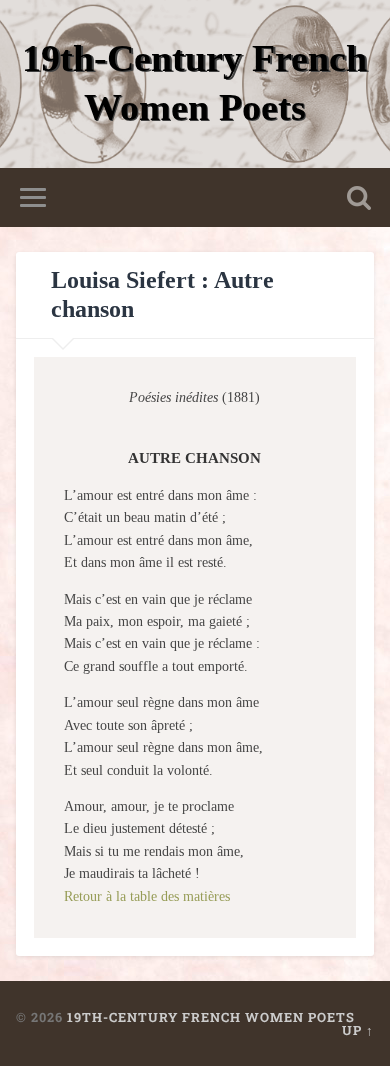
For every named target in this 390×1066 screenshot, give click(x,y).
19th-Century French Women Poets (211, 1017)
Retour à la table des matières (147, 896)
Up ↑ (358, 1030)
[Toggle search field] (359, 197)
